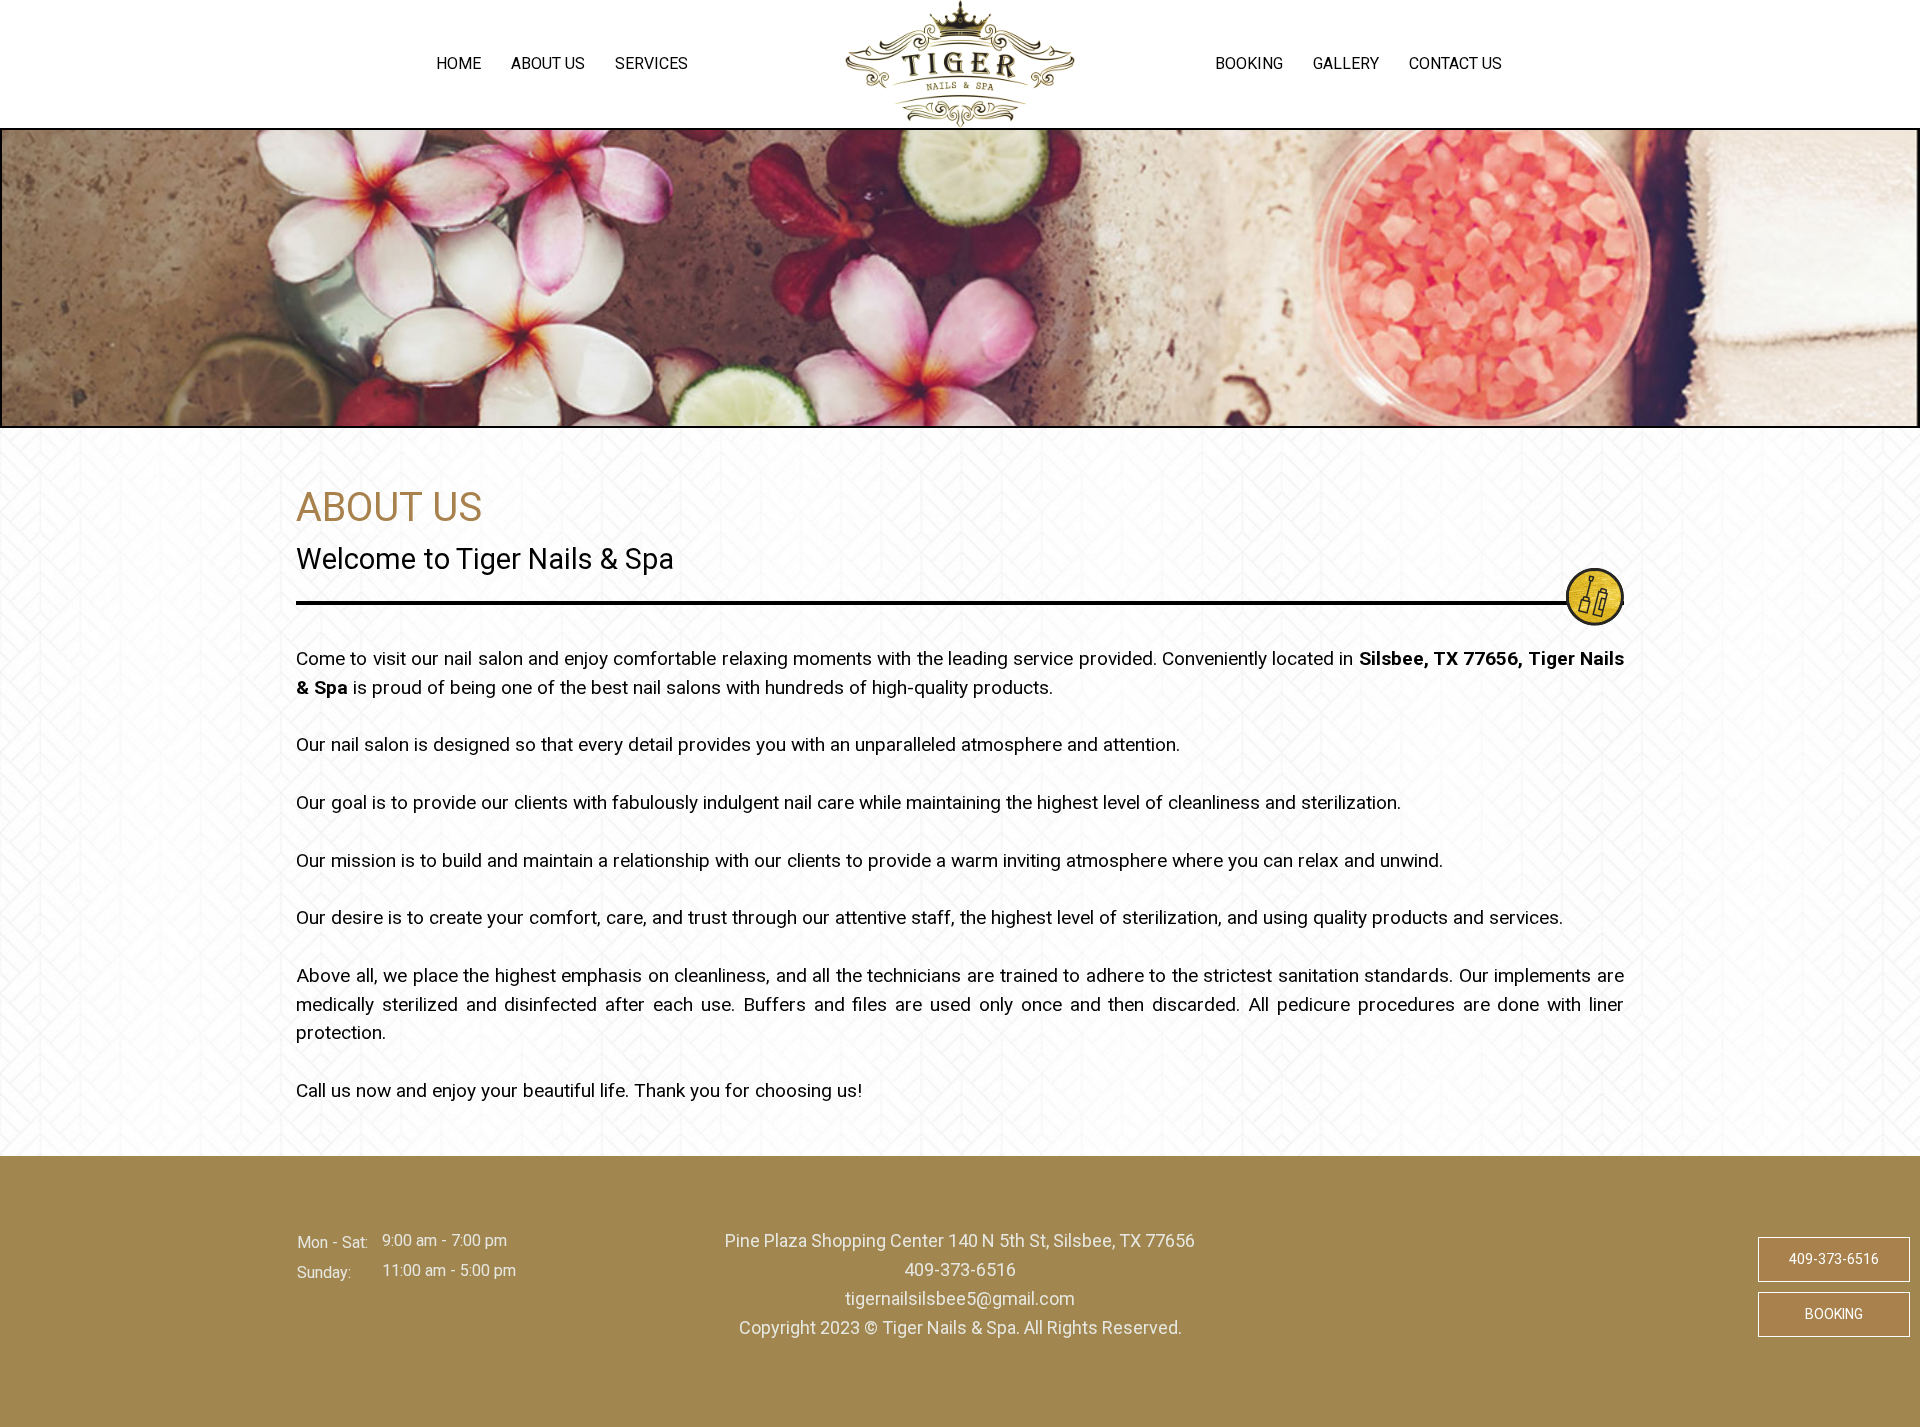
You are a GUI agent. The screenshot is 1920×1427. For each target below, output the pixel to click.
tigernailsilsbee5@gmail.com (960, 1298)
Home (458, 63)
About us (548, 63)
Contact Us (1455, 63)
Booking (1249, 63)
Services (651, 63)
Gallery (1346, 63)
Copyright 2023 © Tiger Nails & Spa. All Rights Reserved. (960, 1327)
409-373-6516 (960, 1269)
